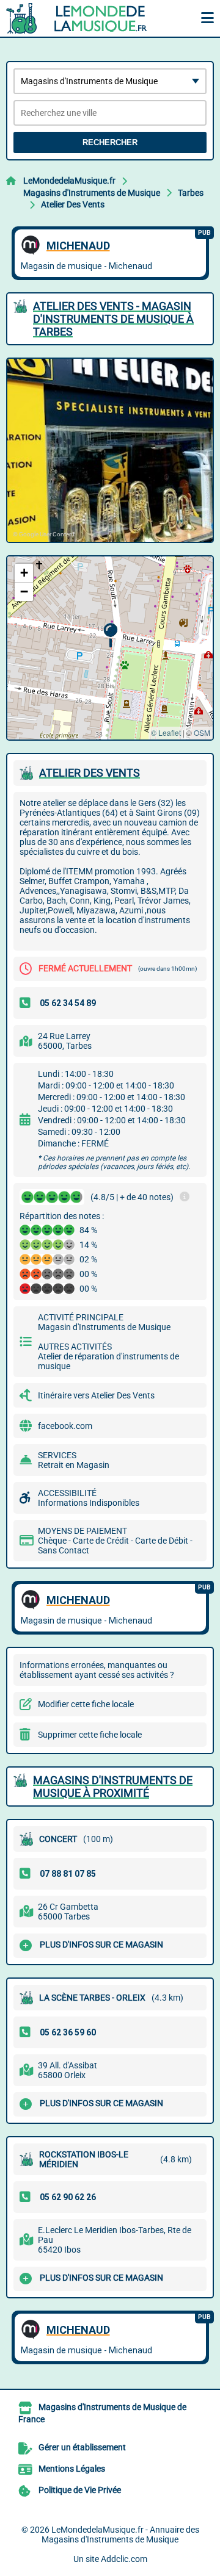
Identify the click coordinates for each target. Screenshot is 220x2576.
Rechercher (110, 142)
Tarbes (191, 193)
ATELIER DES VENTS (90, 773)
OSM (202, 732)
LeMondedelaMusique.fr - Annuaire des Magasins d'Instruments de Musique (120, 2535)
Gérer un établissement (82, 2447)
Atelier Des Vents (73, 204)
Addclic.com (124, 2559)
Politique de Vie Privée (80, 2490)
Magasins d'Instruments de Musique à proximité (113, 1786)
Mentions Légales (72, 2469)
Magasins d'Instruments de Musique (92, 193)
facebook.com (65, 1426)
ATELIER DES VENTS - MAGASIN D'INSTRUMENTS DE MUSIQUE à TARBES (113, 319)
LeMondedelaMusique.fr (69, 181)
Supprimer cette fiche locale (90, 1735)
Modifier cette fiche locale (86, 1704)
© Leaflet (166, 732)
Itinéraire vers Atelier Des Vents (96, 1395)
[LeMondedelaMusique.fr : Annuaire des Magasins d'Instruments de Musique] (82, 18)
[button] (110, 635)
